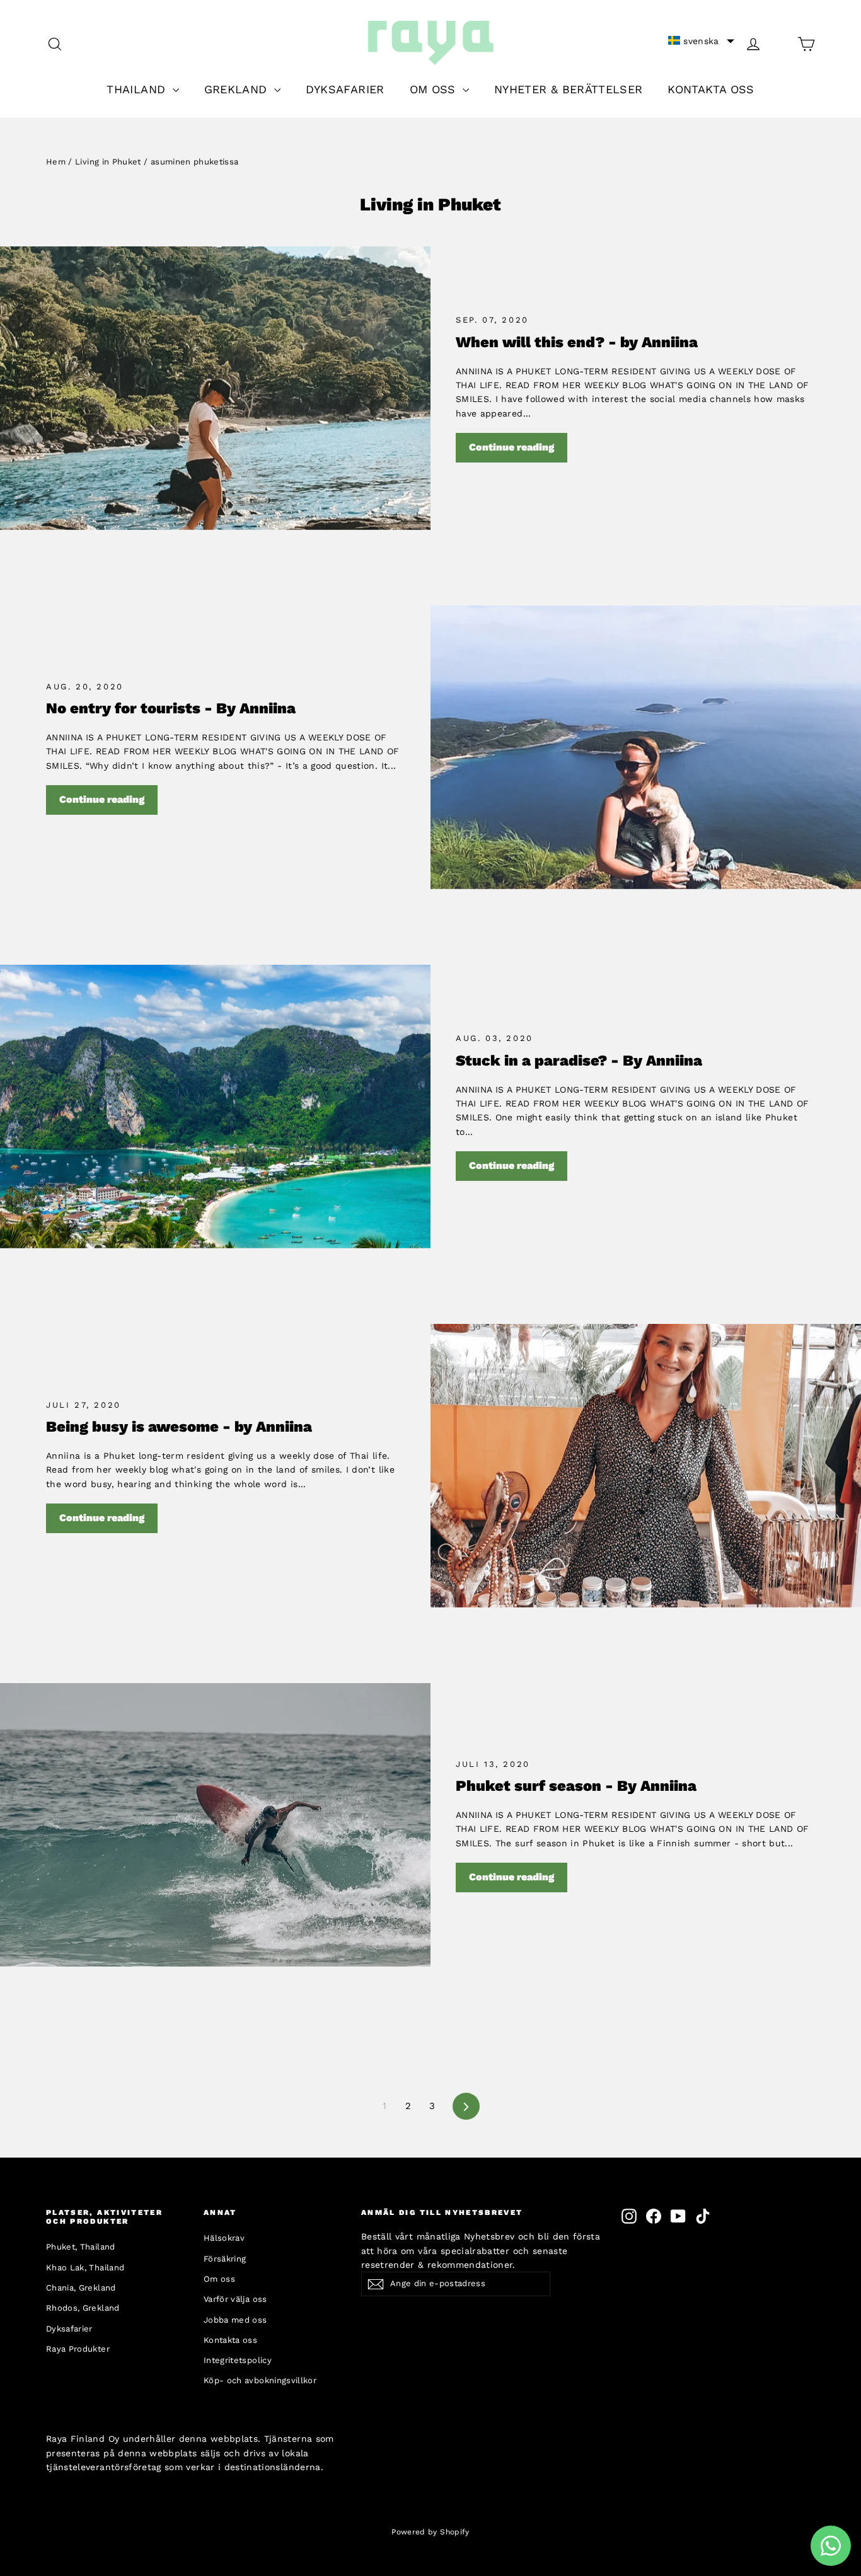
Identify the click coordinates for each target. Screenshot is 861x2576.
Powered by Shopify (430, 2532)
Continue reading (511, 447)
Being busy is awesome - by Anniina (179, 1427)
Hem (56, 162)
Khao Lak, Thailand (85, 2268)
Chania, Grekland (81, 2288)
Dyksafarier (69, 2329)
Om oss (219, 2279)
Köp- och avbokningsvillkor (260, 2380)
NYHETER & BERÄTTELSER (568, 89)
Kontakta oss (230, 2340)
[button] (701, 41)
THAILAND (138, 89)
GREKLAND (238, 89)
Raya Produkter (78, 2349)
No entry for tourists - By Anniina (171, 708)
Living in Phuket (108, 162)
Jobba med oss (235, 2320)
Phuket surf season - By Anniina (576, 1786)
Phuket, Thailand (81, 2247)
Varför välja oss (235, 2299)
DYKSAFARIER (345, 89)
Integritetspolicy (238, 2360)
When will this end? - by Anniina (577, 342)
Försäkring (225, 2259)
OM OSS (435, 89)
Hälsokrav (224, 2238)
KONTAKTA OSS (711, 89)
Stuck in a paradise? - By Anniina (579, 1061)
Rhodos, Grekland (83, 2308)
